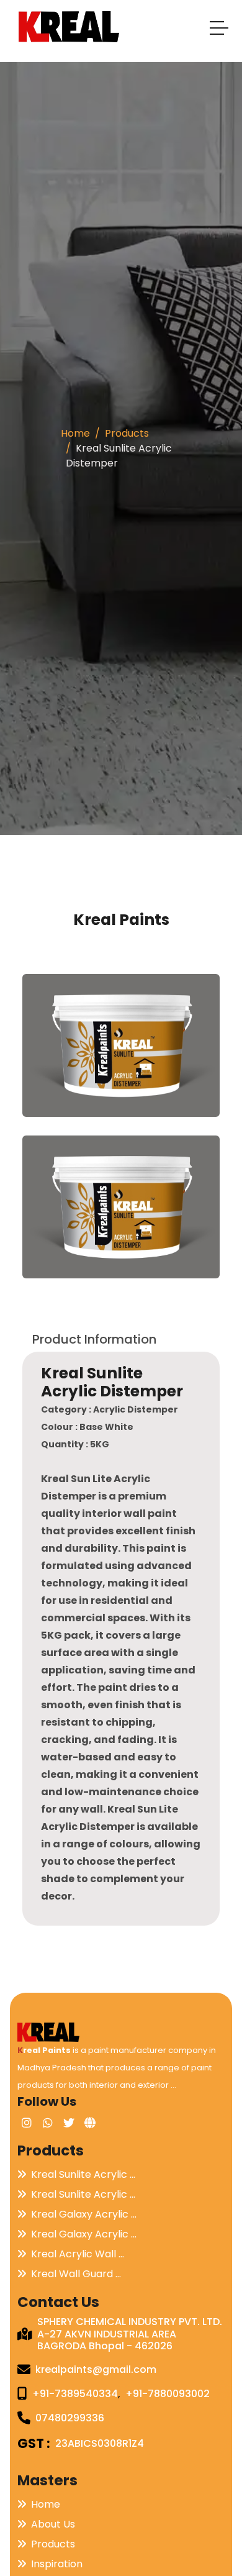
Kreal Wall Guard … (76, 2274)
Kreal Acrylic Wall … (78, 2254)
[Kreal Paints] (48, 2032)
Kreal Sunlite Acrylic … (83, 2174)
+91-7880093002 (168, 2394)
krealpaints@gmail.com (96, 2369)
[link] (121, 1045)
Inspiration (57, 2564)
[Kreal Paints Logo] (69, 27)
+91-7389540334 (75, 2394)
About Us (53, 2524)
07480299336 (70, 2418)
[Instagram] (27, 2123)
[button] (220, 30)
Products (127, 433)
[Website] (90, 2123)
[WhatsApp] (48, 2123)
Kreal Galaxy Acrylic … (84, 2214)
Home (75, 433)
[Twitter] (69, 2123)
